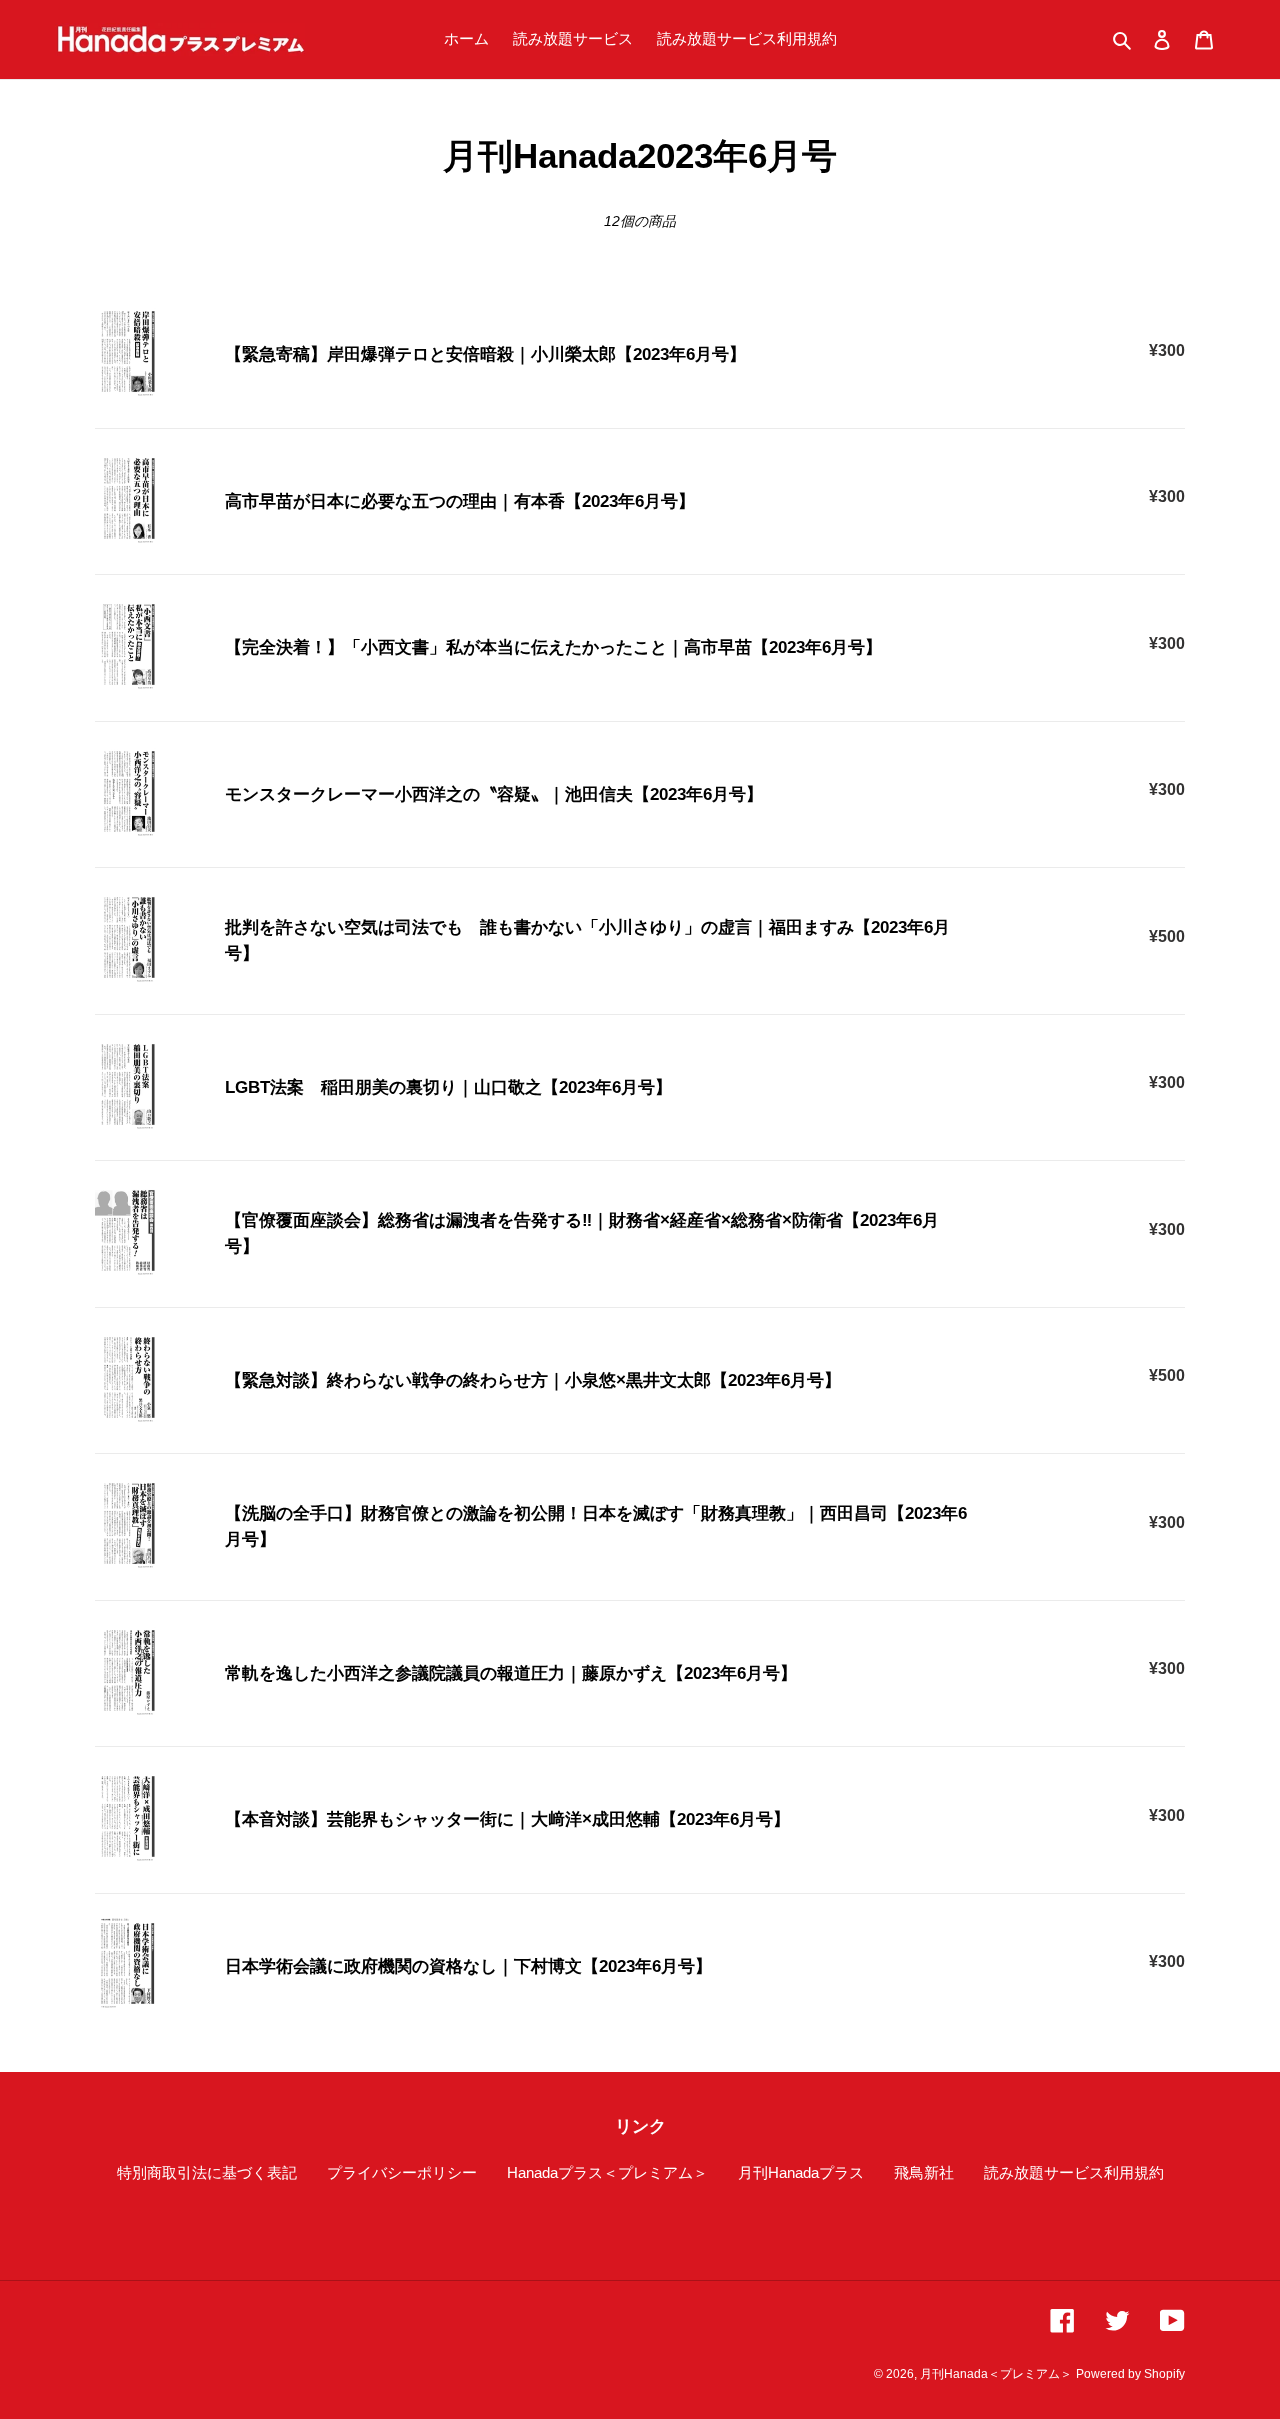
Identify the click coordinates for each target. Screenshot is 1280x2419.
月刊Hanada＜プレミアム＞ (996, 2374)
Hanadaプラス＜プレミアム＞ (607, 2172)
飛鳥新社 (924, 2172)
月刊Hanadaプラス (801, 2172)
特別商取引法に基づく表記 (207, 2172)
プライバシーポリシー (402, 2172)
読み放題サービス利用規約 (1074, 2172)
